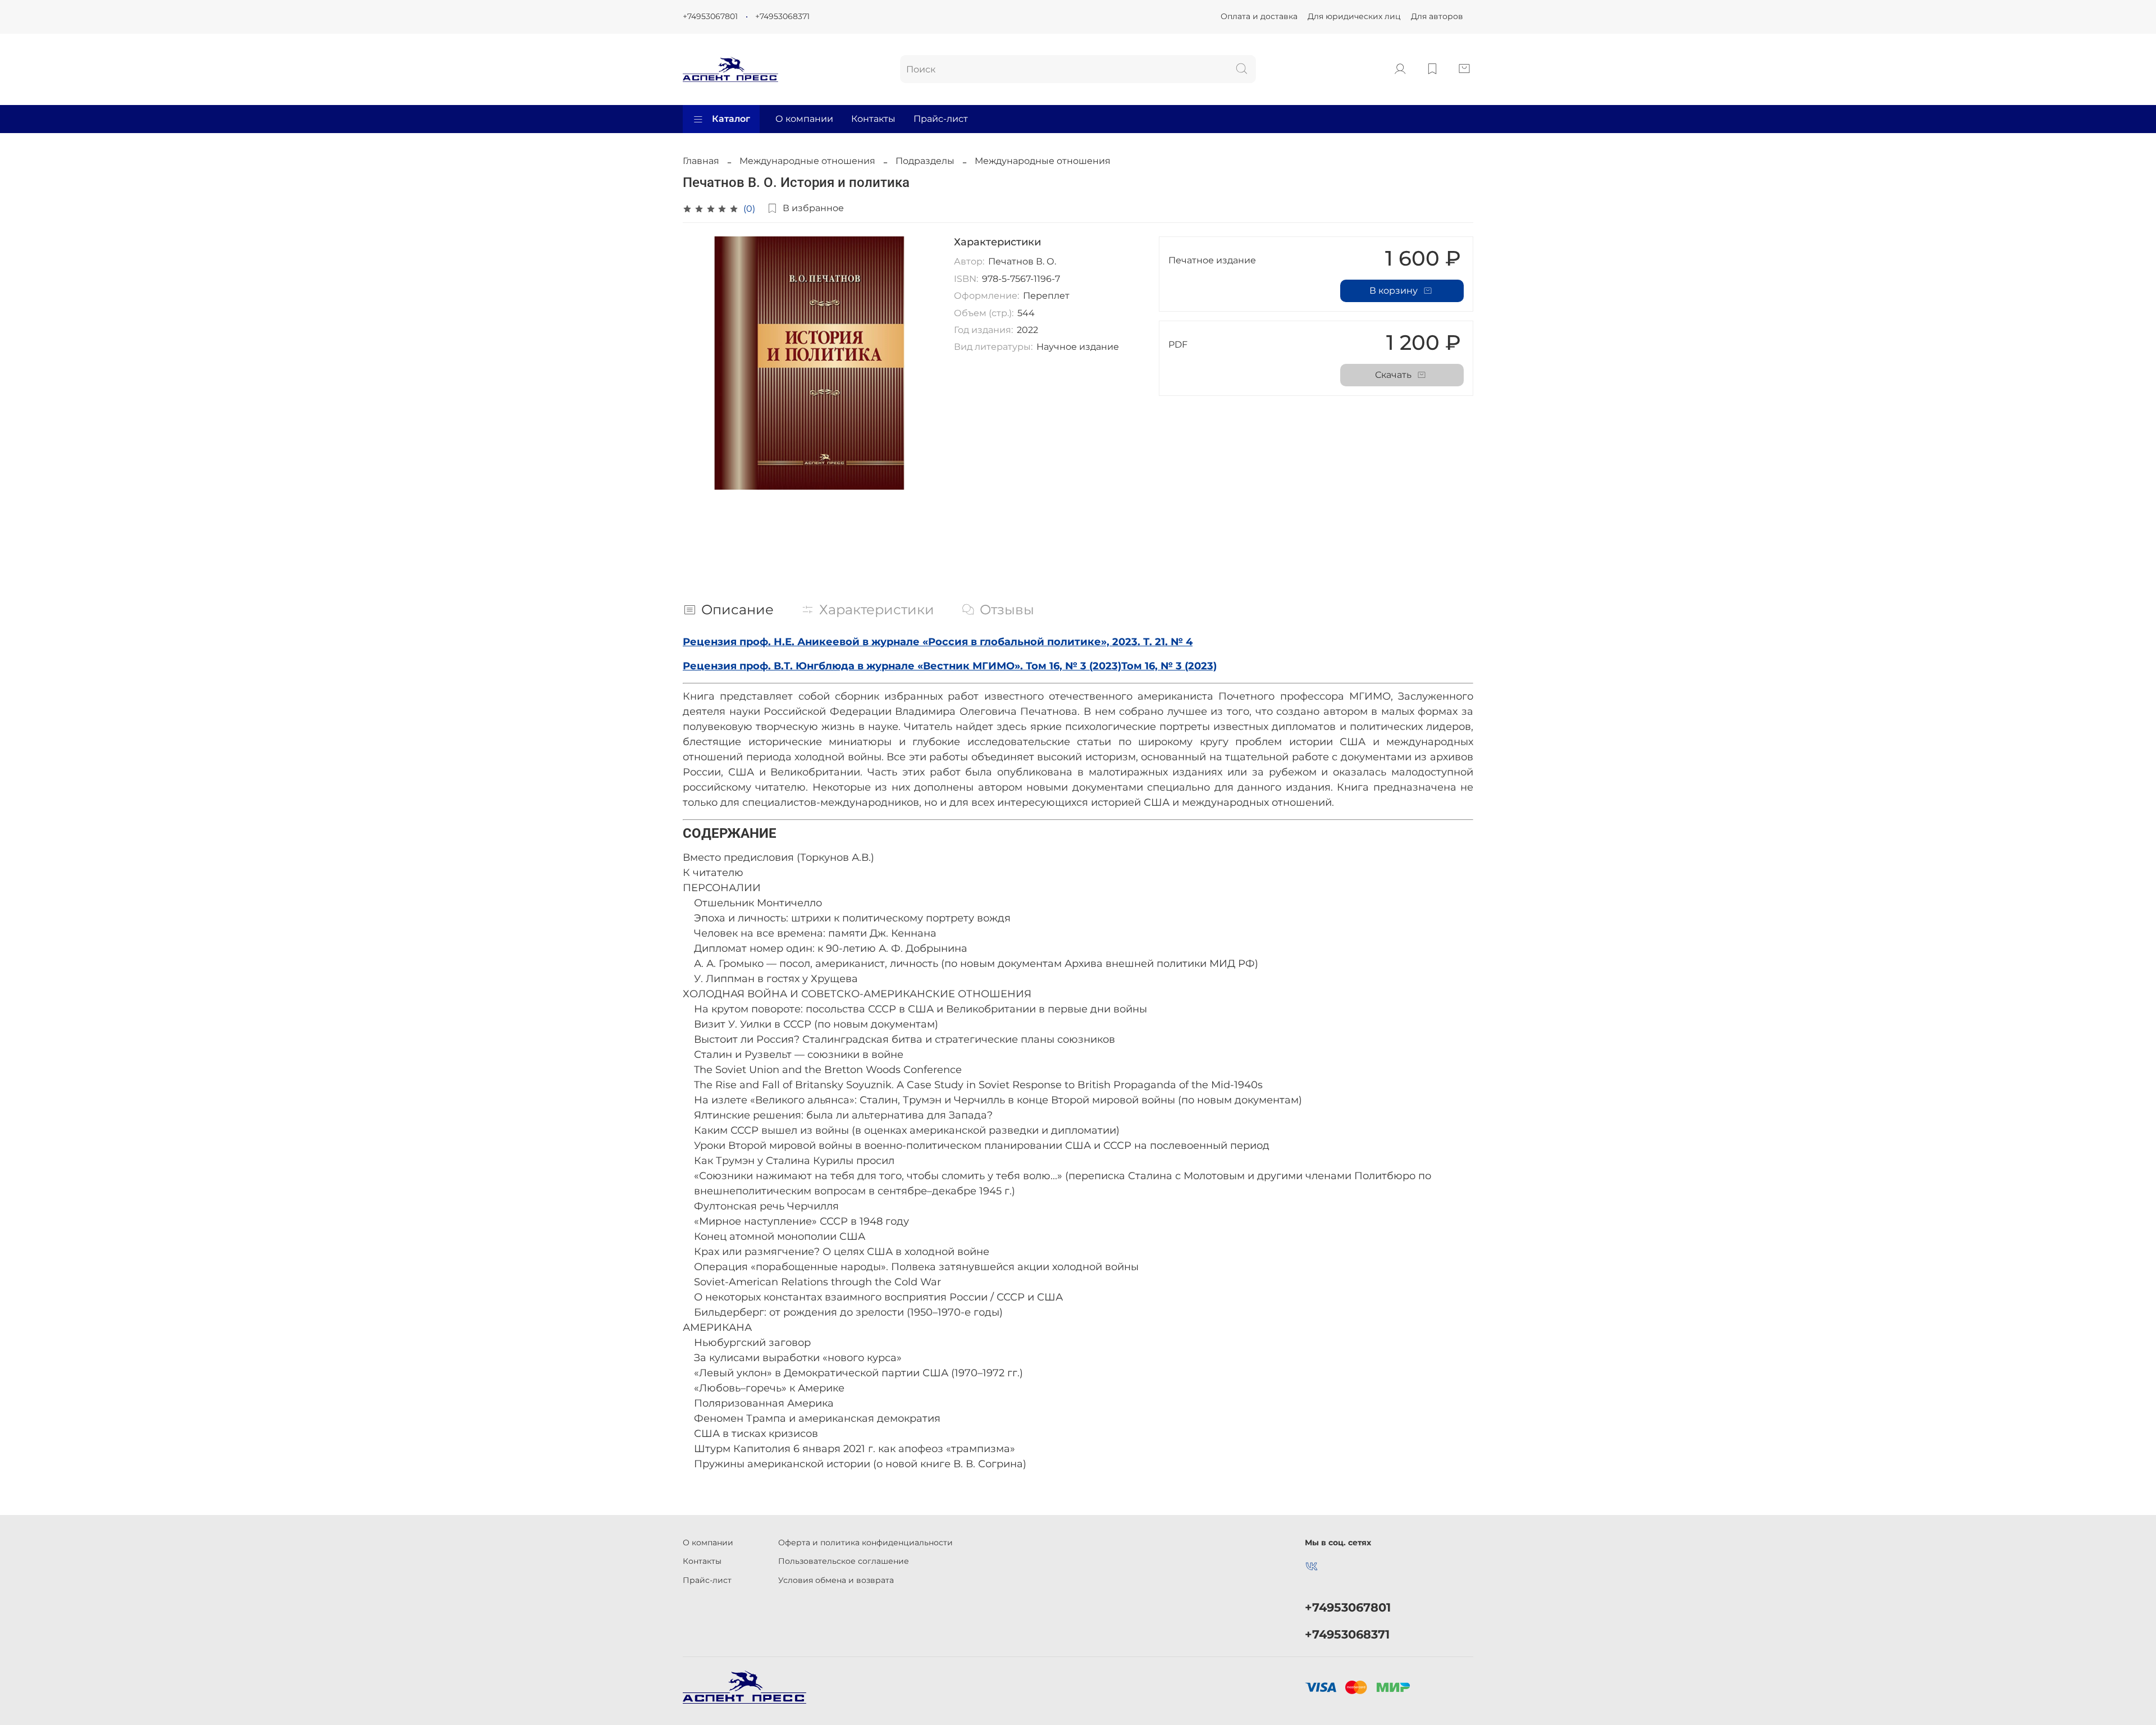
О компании (804, 119)
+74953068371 (782, 16)
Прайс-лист (941, 119)
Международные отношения (807, 161)
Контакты (873, 119)
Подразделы (925, 161)
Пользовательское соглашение (844, 1561)
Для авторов (1437, 16)
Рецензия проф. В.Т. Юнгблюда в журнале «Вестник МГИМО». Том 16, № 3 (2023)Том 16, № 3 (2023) (950, 666)
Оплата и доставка (1259, 16)
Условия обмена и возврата (836, 1580)
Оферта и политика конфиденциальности (865, 1543)
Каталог (731, 119)
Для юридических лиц (1354, 16)
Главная (701, 161)
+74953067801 (710, 16)
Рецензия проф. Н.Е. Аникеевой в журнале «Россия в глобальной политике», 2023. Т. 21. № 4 (938, 642)
